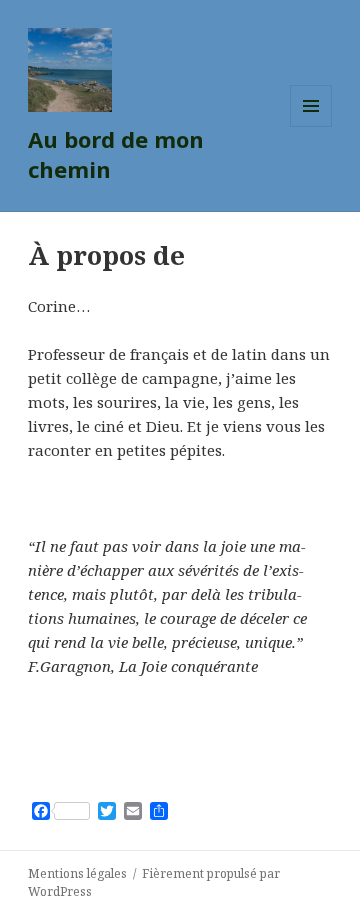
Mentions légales (77, 873)
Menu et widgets (311, 126)
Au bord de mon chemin (116, 154)
